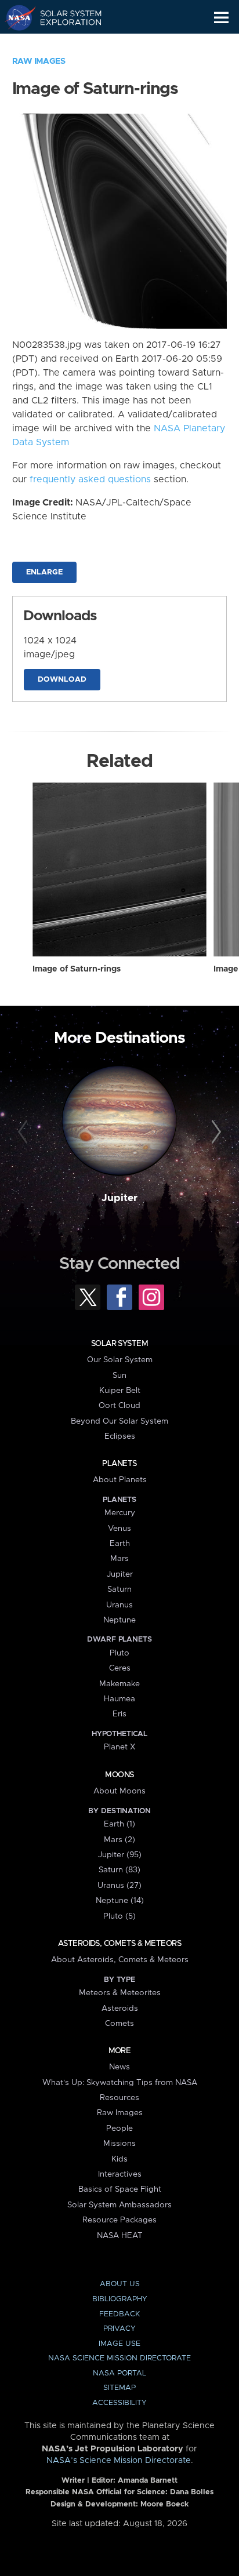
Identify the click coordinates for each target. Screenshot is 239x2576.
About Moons (119, 1791)
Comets (119, 2024)
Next (214, 1132)
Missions (119, 2144)
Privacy (119, 2329)
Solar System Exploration (64, 17)
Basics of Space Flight (120, 2189)
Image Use (119, 2344)
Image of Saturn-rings (77, 969)
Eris (119, 1714)
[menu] (221, 18)
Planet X (119, 1747)
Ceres (120, 1668)
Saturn (119, 1589)
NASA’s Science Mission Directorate (119, 2461)
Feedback (119, 2314)
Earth (120, 1544)
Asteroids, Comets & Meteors (119, 1944)
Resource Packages (119, 2220)
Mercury (120, 1513)
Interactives (120, 2174)
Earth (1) (119, 1824)
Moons (119, 1775)
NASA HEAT (120, 2236)
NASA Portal (119, 2373)
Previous (25, 1132)
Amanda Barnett (148, 2481)
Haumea (119, 1699)
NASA (15, 17)
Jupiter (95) (120, 1855)
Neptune (119, 1620)
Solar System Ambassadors (119, 2205)
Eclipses (120, 1436)
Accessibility (119, 2403)
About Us (120, 2284)
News (119, 2067)
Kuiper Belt (120, 1391)
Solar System (119, 1344)
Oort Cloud (119, 1406)
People (119, 2129)
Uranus (119, 1605)
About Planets (120, 1480)
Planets (119, 1464)
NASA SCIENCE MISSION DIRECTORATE (119, 2358)
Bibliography (120, 2299)
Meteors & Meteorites (120, 1993)
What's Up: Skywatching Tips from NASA (120, 2083)
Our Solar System (120, 1360)
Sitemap (119, 2388)
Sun (119, 1376)
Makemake (119, 1684)
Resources (119, 2098)
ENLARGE (44, 572)
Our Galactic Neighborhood (64, 44)
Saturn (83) (119, 1870)
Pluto (119, 1653)
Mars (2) (119, 1840)
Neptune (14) (120, 1901)
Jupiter (119, 1198)
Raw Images (39, 61)
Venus (119, 1529)
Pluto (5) (119, 1916)
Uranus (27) (119, 1886)
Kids (119, 2159)
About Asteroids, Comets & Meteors (120, 1960)
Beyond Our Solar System (119, 1421)
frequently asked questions (90, 479)
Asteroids (120, 2009)
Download (62, 680)
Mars (119, 1559)
